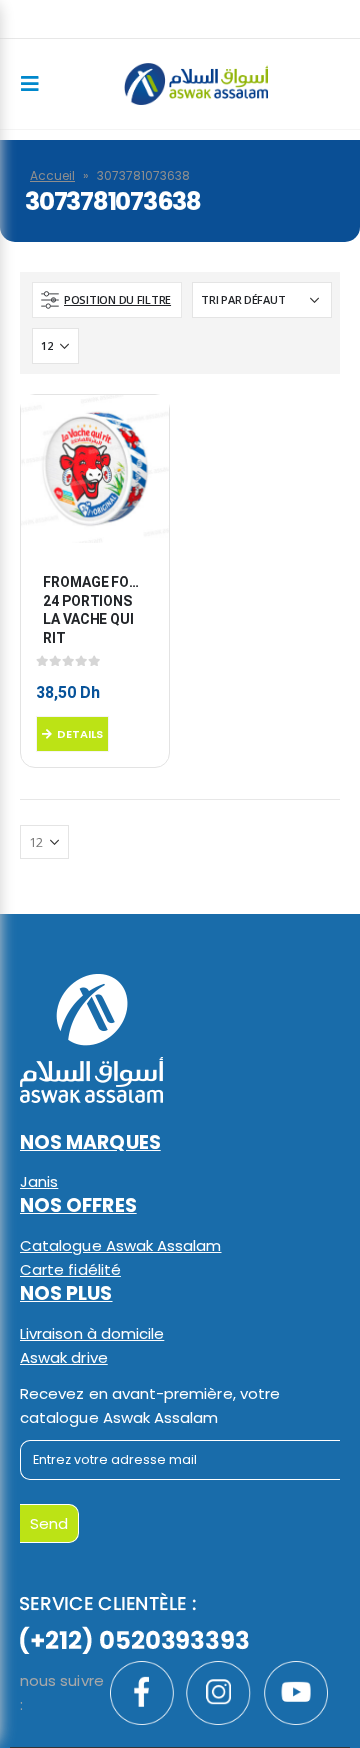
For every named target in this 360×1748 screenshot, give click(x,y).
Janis (39, 1181)
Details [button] (80, 734)
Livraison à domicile (92, 1333)
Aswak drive (64, 1357)
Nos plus (66, 1293)
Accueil (52, 175)
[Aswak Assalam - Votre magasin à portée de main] (196, 83)
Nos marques (90, 1142)
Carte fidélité (70, 1269)
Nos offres (78, 1205)
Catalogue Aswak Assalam (121, 1245)
